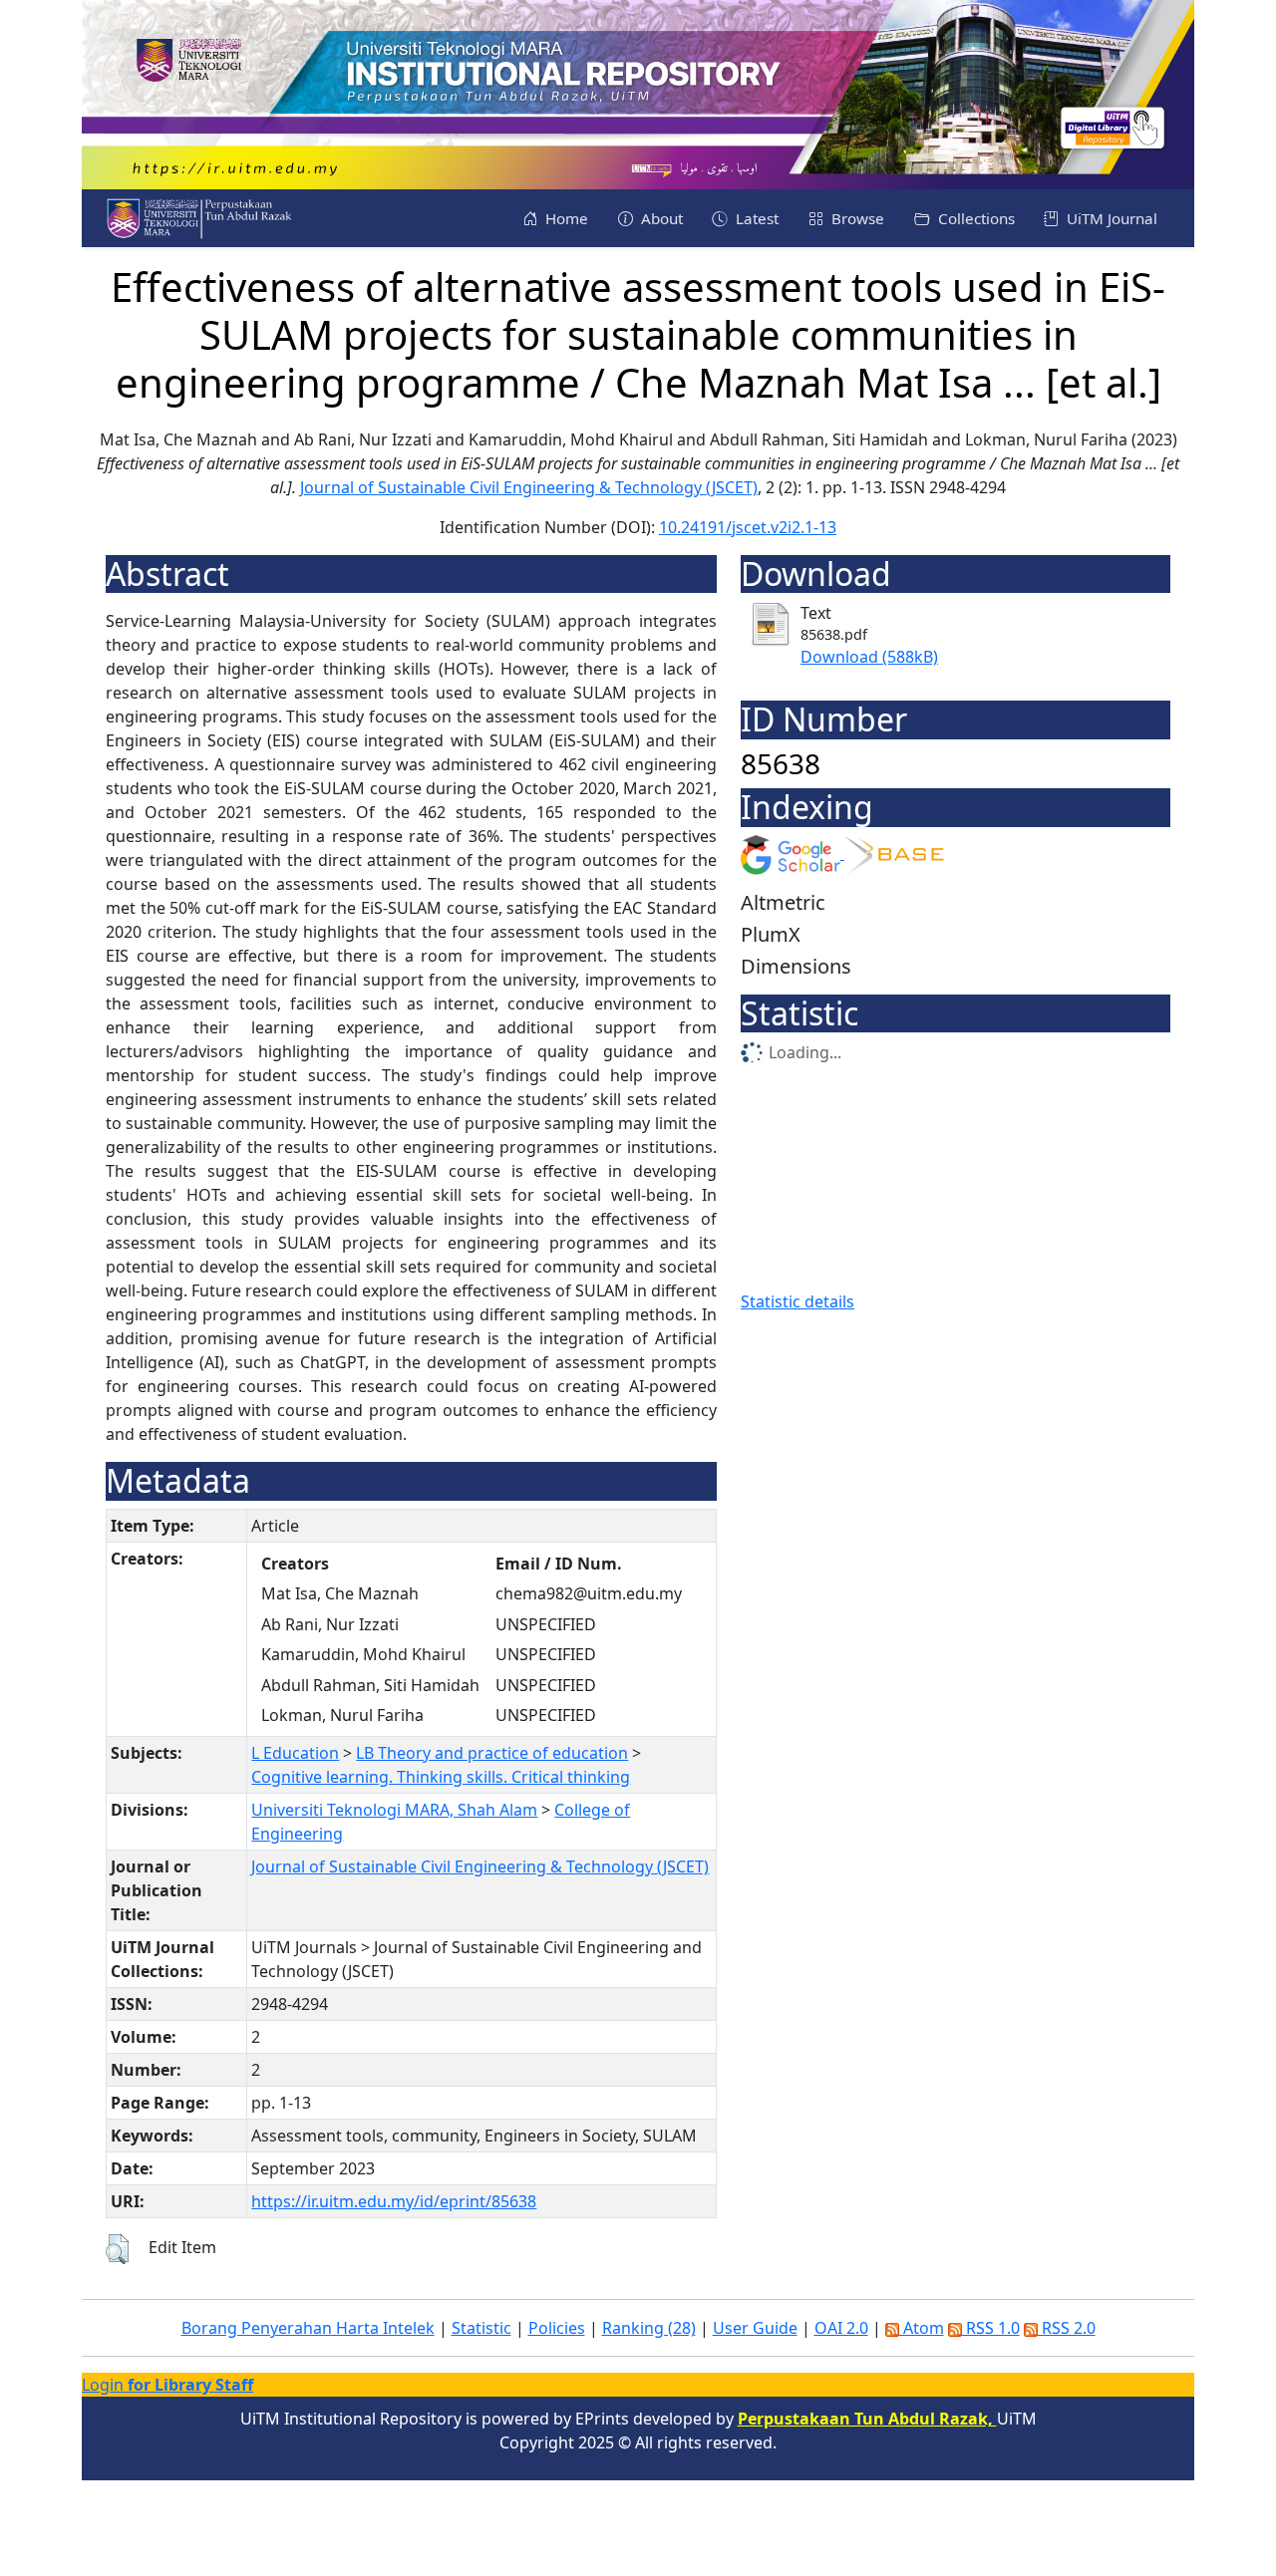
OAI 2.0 (841, 2328)
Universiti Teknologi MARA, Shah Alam (394, 1810)
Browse (856, 218)
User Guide (755, 2328)
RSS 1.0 (991, 2328)
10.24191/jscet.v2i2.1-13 (748, 527)
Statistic (481, 2328)
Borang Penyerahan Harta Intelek (308, 2328)
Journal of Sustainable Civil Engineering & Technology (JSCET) (529, 487)
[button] (117, 2249)
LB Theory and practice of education (492, 1753)
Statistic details (797, 1301)
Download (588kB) (869, 657)
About (660, 218)
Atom (922, 2328)
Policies (557, 2328)
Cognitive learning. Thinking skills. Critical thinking (441, 1777)
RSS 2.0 (1067, 2328)
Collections (974, 218)
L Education (295, 1753)
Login (167, 2385)
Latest (755, 218)
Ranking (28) (649, 2328)
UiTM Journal (1110, 218)
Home (565, 218)
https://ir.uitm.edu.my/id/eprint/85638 (394, 2201)
